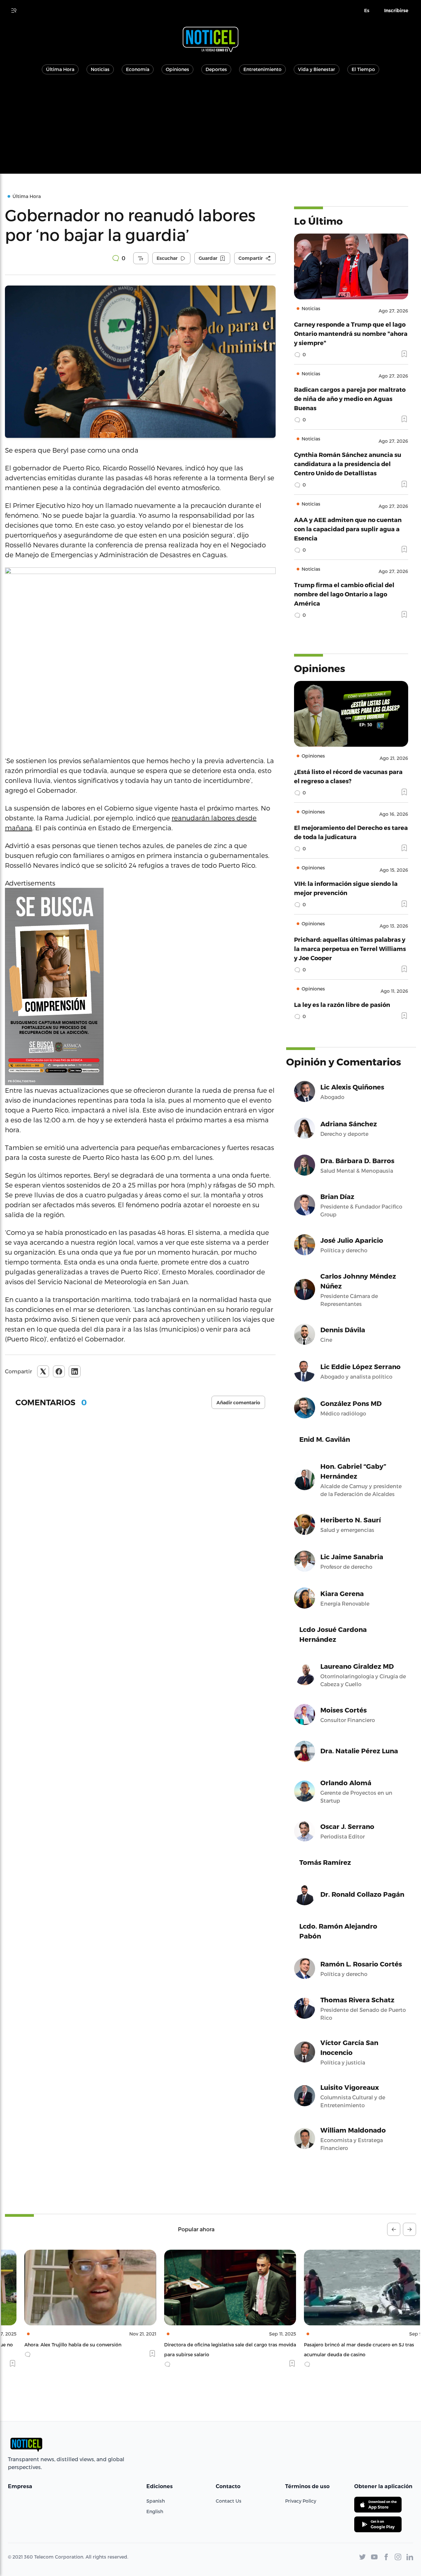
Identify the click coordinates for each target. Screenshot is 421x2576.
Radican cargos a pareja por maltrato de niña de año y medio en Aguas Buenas (350, 399)
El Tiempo (363, 69)
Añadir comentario (238, 1403)
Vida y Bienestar (317, 69)
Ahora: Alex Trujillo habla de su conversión (53, 2345)
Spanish (156, 2501)
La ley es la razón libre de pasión (342, 1004)
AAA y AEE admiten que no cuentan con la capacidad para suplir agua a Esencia (348, 529)
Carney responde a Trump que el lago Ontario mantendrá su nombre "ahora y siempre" (351, 333)
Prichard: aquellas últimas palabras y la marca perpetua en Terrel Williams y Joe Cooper (350, 949)
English (155, 2511)
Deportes (216, 69)
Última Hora (60, 69)
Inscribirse (396, 11)
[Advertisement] (210, 128)
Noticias (100, 69)
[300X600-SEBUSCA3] (140, 987)
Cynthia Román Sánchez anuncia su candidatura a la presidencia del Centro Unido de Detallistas (348, 464)
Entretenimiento (262, 69)
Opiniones (177, 69)
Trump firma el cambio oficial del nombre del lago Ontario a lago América (344, 594)
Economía (138, 69)
